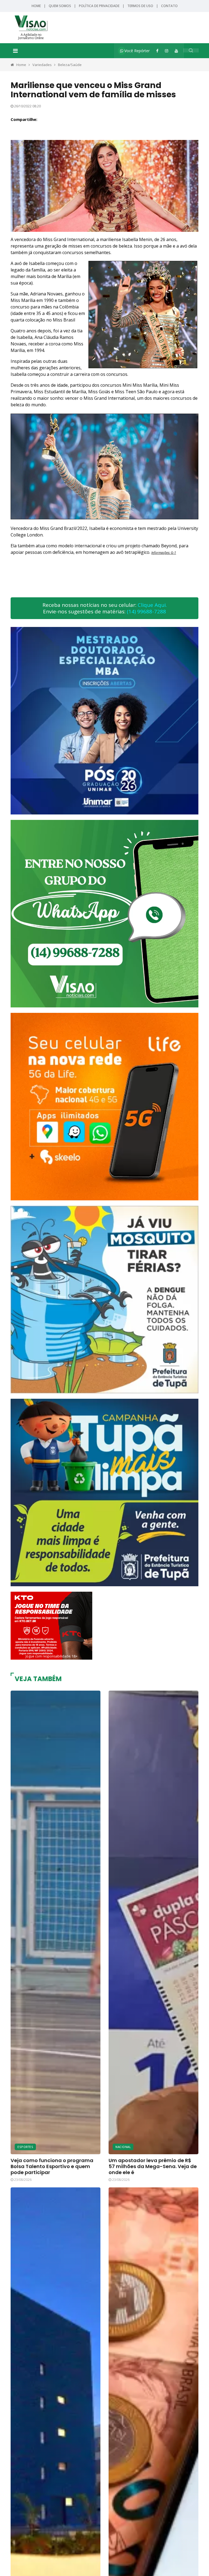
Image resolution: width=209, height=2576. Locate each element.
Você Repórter (136, 51)
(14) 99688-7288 (146, 611)
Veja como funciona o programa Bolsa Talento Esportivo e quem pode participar (52, 2166)
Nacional (123, 2147)
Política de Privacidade (99, 6)
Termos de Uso (140, 6)
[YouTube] (176, 51)
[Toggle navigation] (15, 51)
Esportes (25, 2147)
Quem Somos (60, 6)
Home (36, 6)
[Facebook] (157, 51)
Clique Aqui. (152, 605)
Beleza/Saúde (70, 65)
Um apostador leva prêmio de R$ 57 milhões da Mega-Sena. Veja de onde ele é (153, 2166)
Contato (169, 6)
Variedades (42, 65)
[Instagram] (167, 51)
